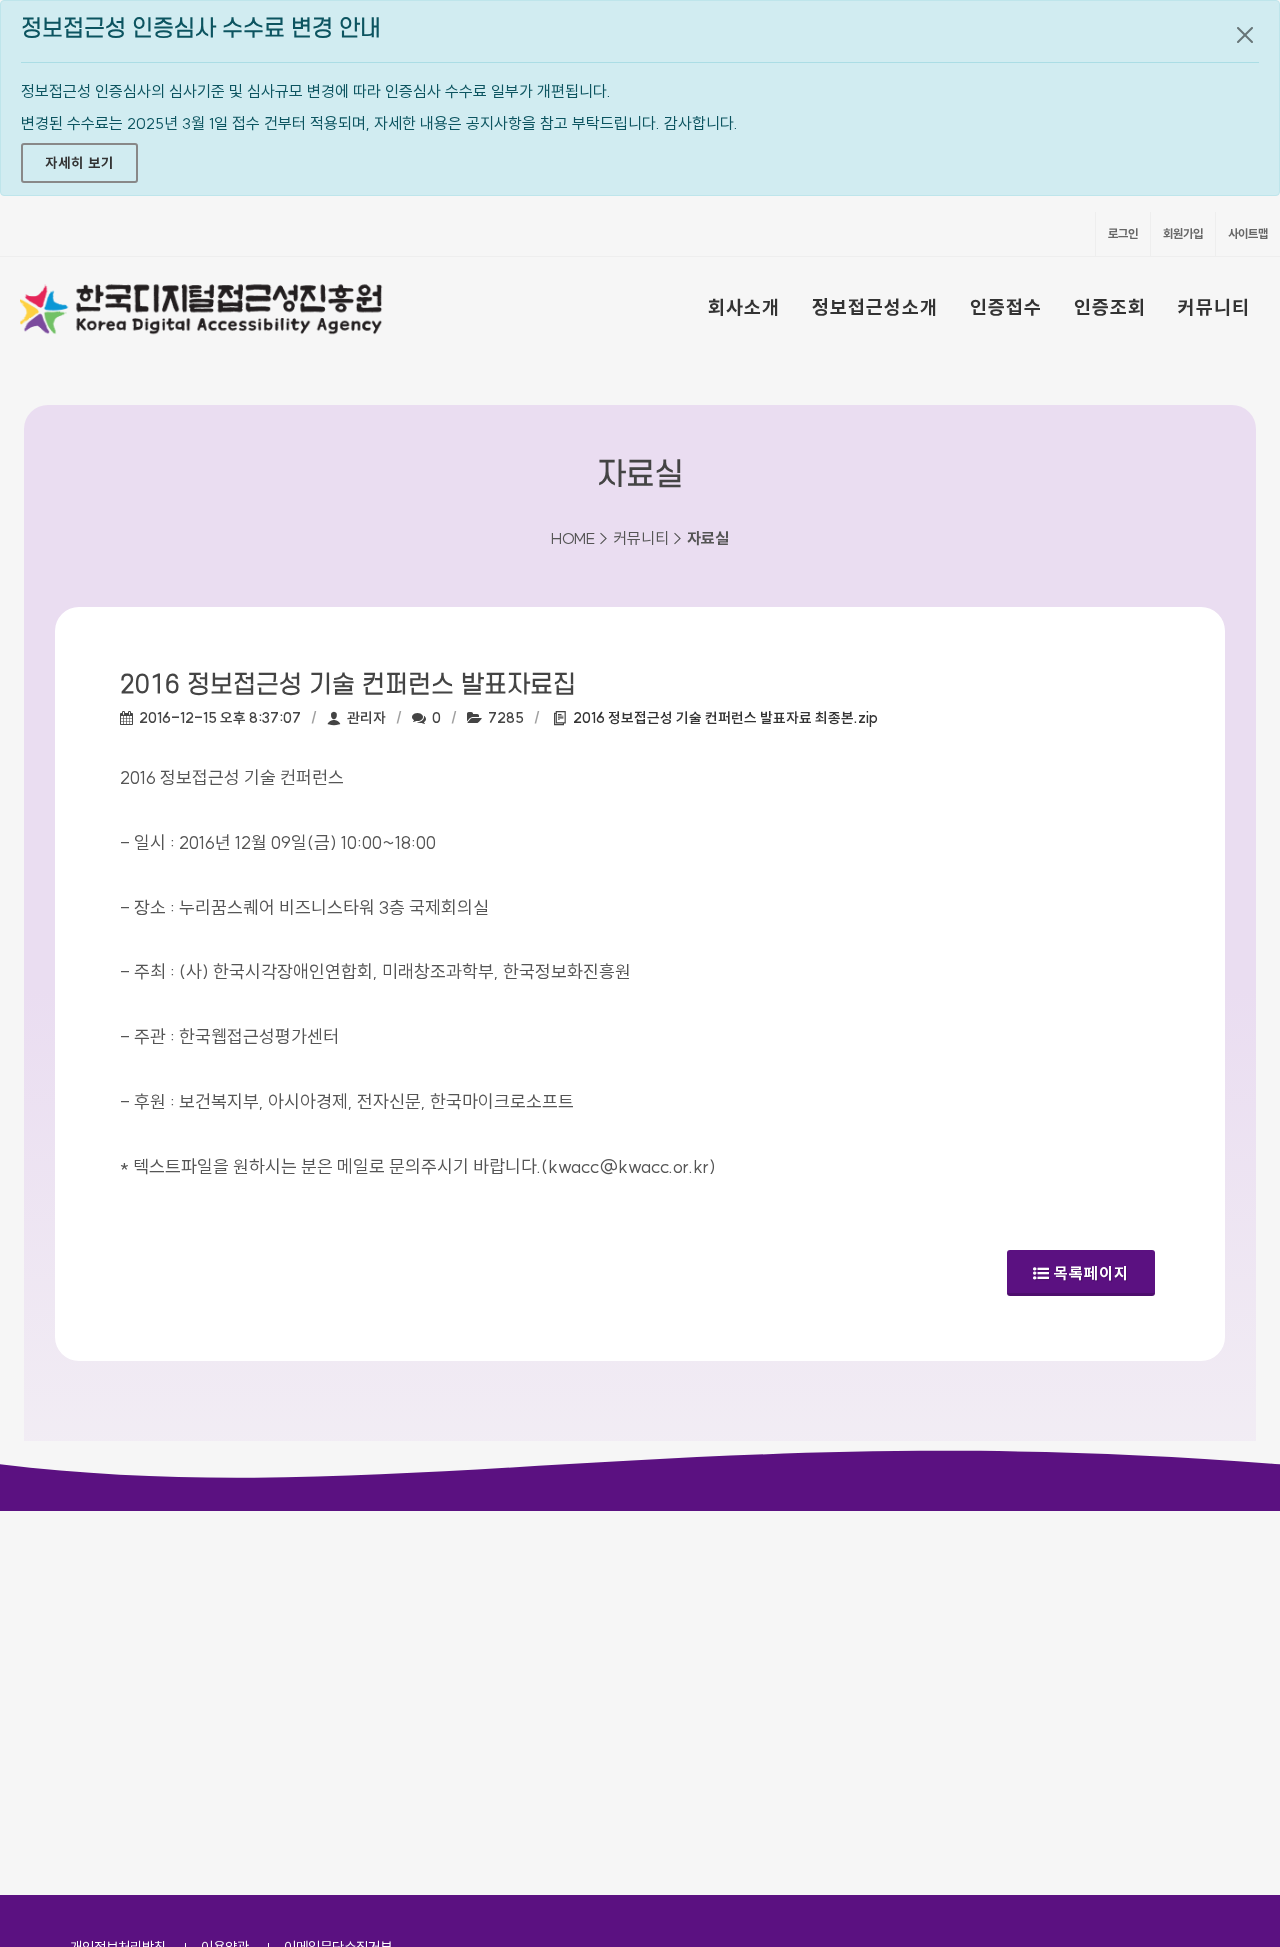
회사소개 (744, 307)
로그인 (1123, 233)
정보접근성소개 (875, 307)
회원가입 (1183, 233)
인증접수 (1006, 307)
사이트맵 (1248, 233)
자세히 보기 (79, 163)
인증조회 (1110, 307)
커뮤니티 (1214, 307)
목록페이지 (1091, 1273)
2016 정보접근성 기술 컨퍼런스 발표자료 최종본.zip (725, 718)
